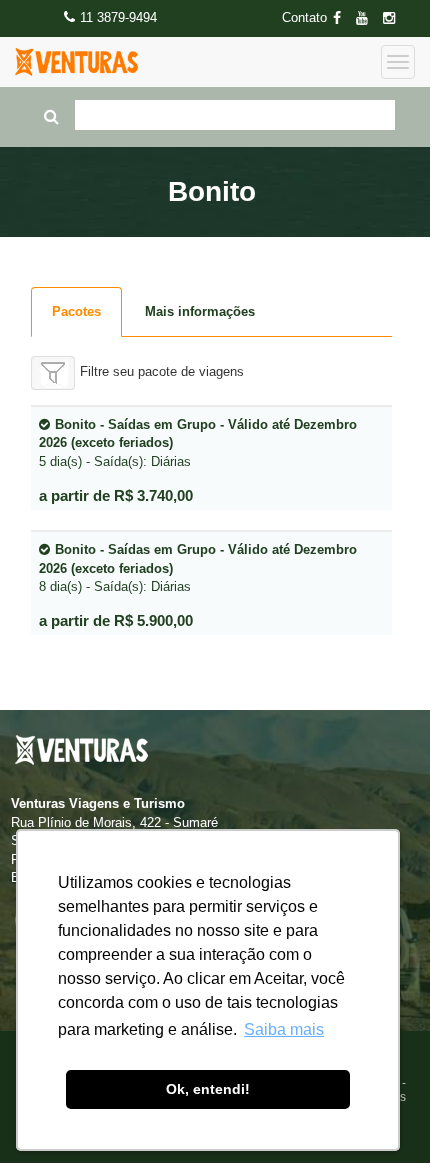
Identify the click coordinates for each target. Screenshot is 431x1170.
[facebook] (343, 18)
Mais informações (200, 311)
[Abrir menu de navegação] (398, 62)
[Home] (76, 62)
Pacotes (76, 311)
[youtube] (368, 18)
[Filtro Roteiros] (53, 373)
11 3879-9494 (118, 17)
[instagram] (395, 18)
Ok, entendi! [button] (208, 1089)
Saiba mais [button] (284, 1029)
